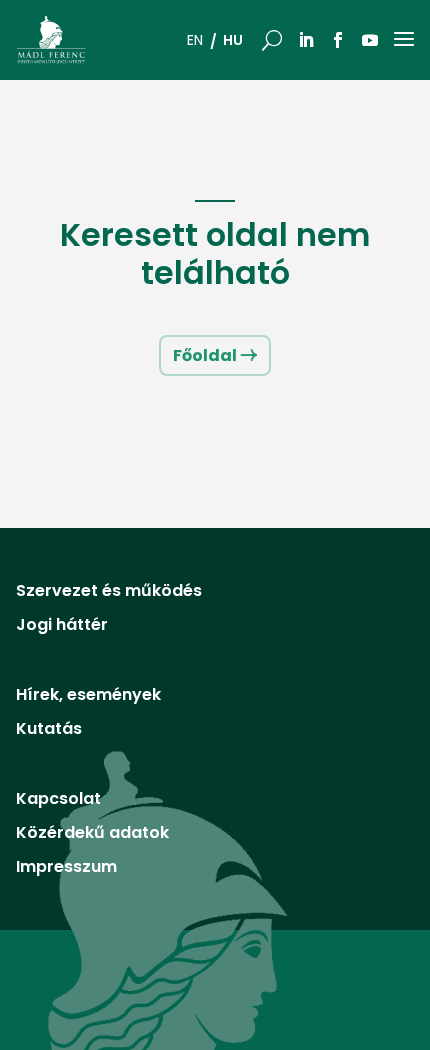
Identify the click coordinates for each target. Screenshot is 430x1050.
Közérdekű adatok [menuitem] (92, 835)
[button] (272, 40)
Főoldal (205, 355)
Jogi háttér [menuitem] (62, 627)
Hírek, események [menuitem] (88, 697)
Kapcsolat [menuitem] (58, 801)
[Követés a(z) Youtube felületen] (370, 40)
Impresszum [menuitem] (66, 869)
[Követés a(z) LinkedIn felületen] (306, 40)
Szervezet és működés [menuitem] (109, 593)
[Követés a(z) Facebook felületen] (338, 40)
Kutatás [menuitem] (49, 731)
